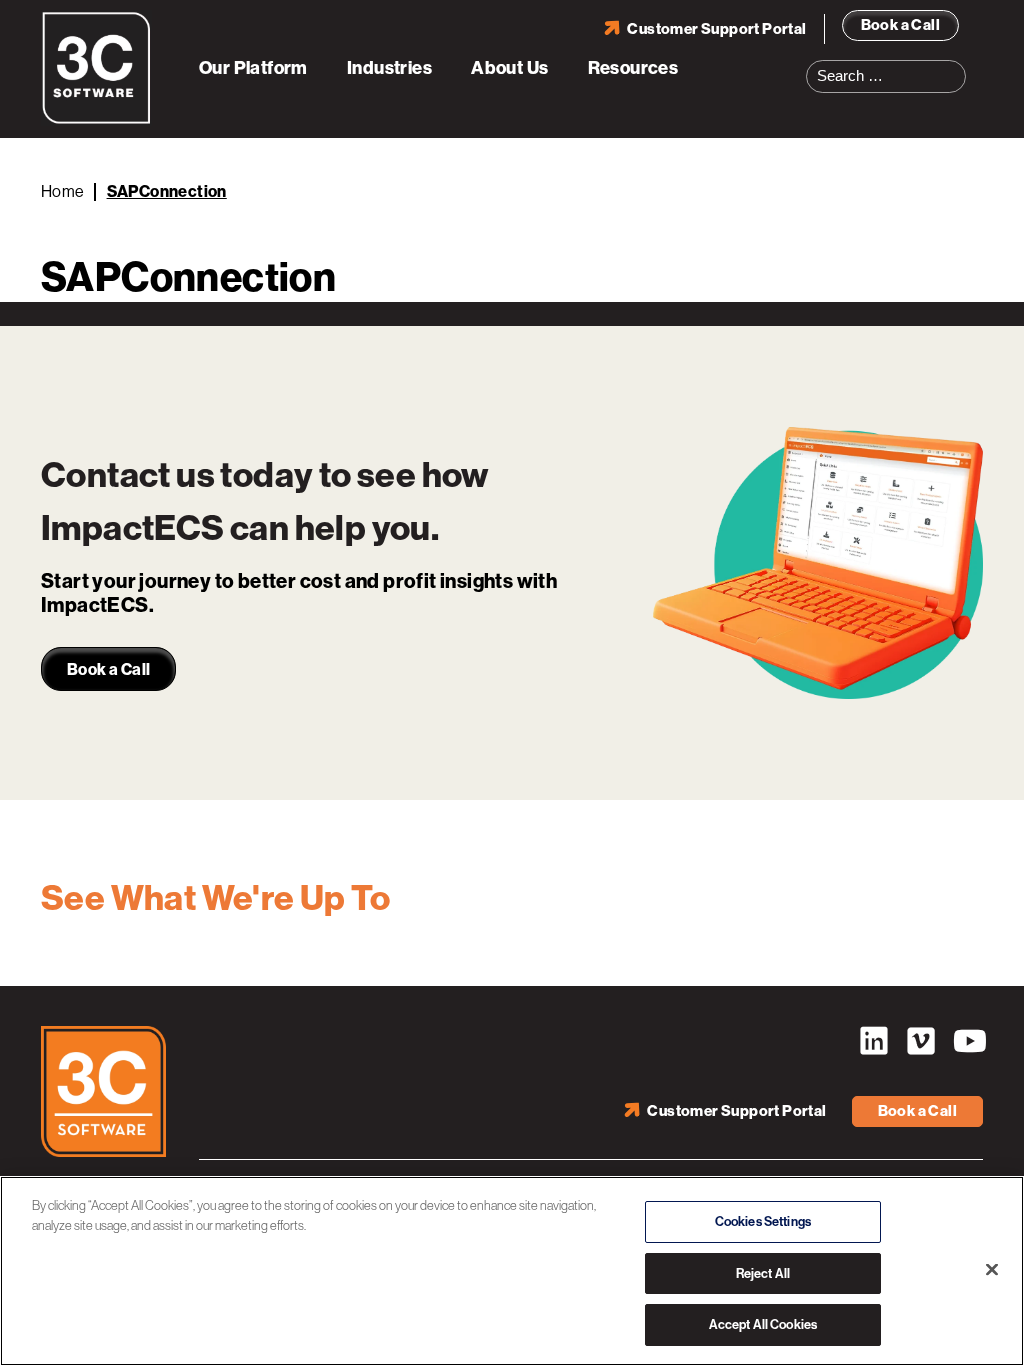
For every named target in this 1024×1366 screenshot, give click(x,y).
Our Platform (253, 68)
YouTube (968, 1041)
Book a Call (900, 25)
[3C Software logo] (96, 120)
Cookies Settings (763, 1221)
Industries (389, 68)
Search (957, 64)
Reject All (763, 1273)
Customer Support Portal (716, 29)
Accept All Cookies (763, 1324)
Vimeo (921, 1041)
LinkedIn (874, 1041)
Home (63, 191)
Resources (633, 68)
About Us (509, 68)
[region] (512, 1271)
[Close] (992, 1270)
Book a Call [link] (108, 669)
